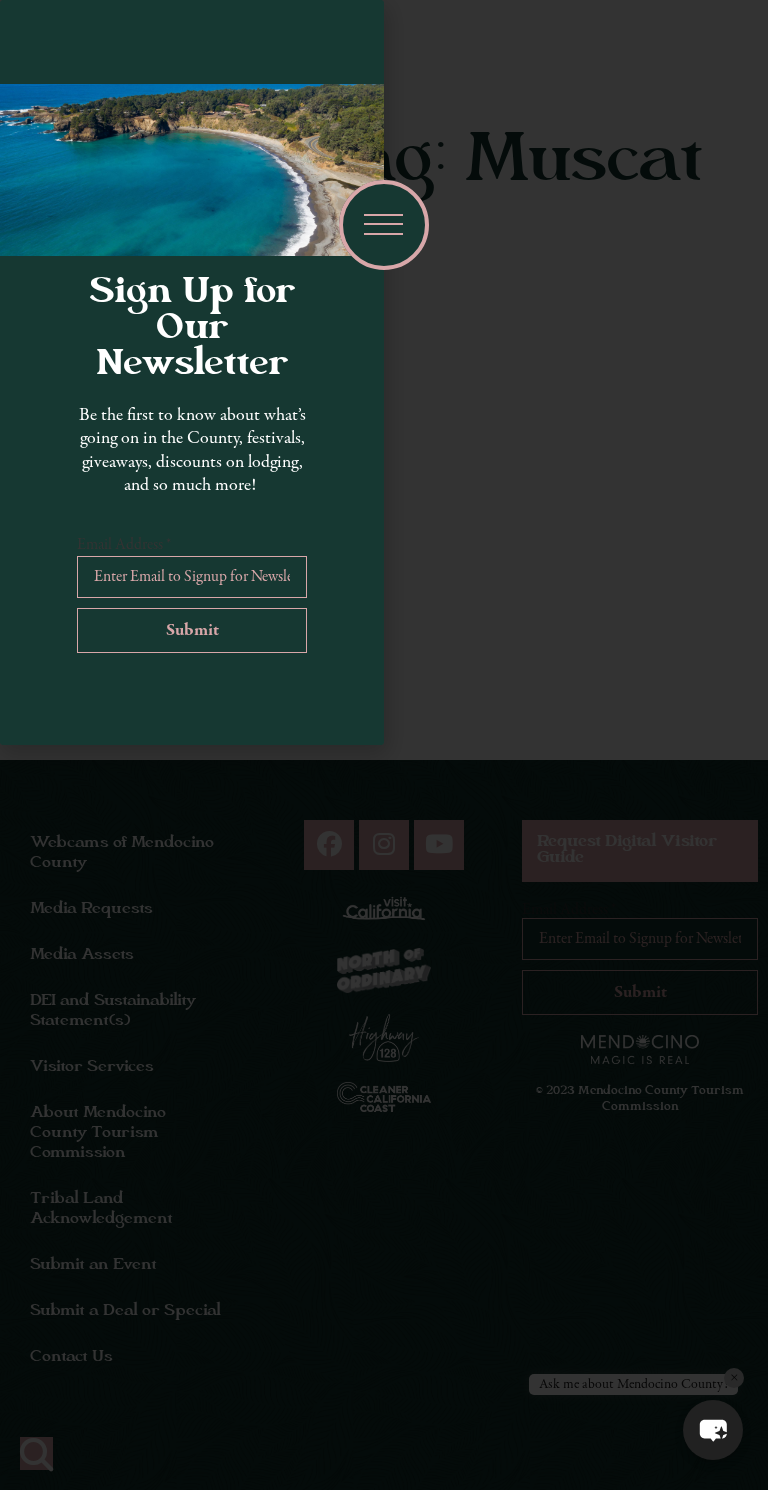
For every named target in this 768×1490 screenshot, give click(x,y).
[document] (384, 745)
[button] (713, 1430)
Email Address (124, 545)
